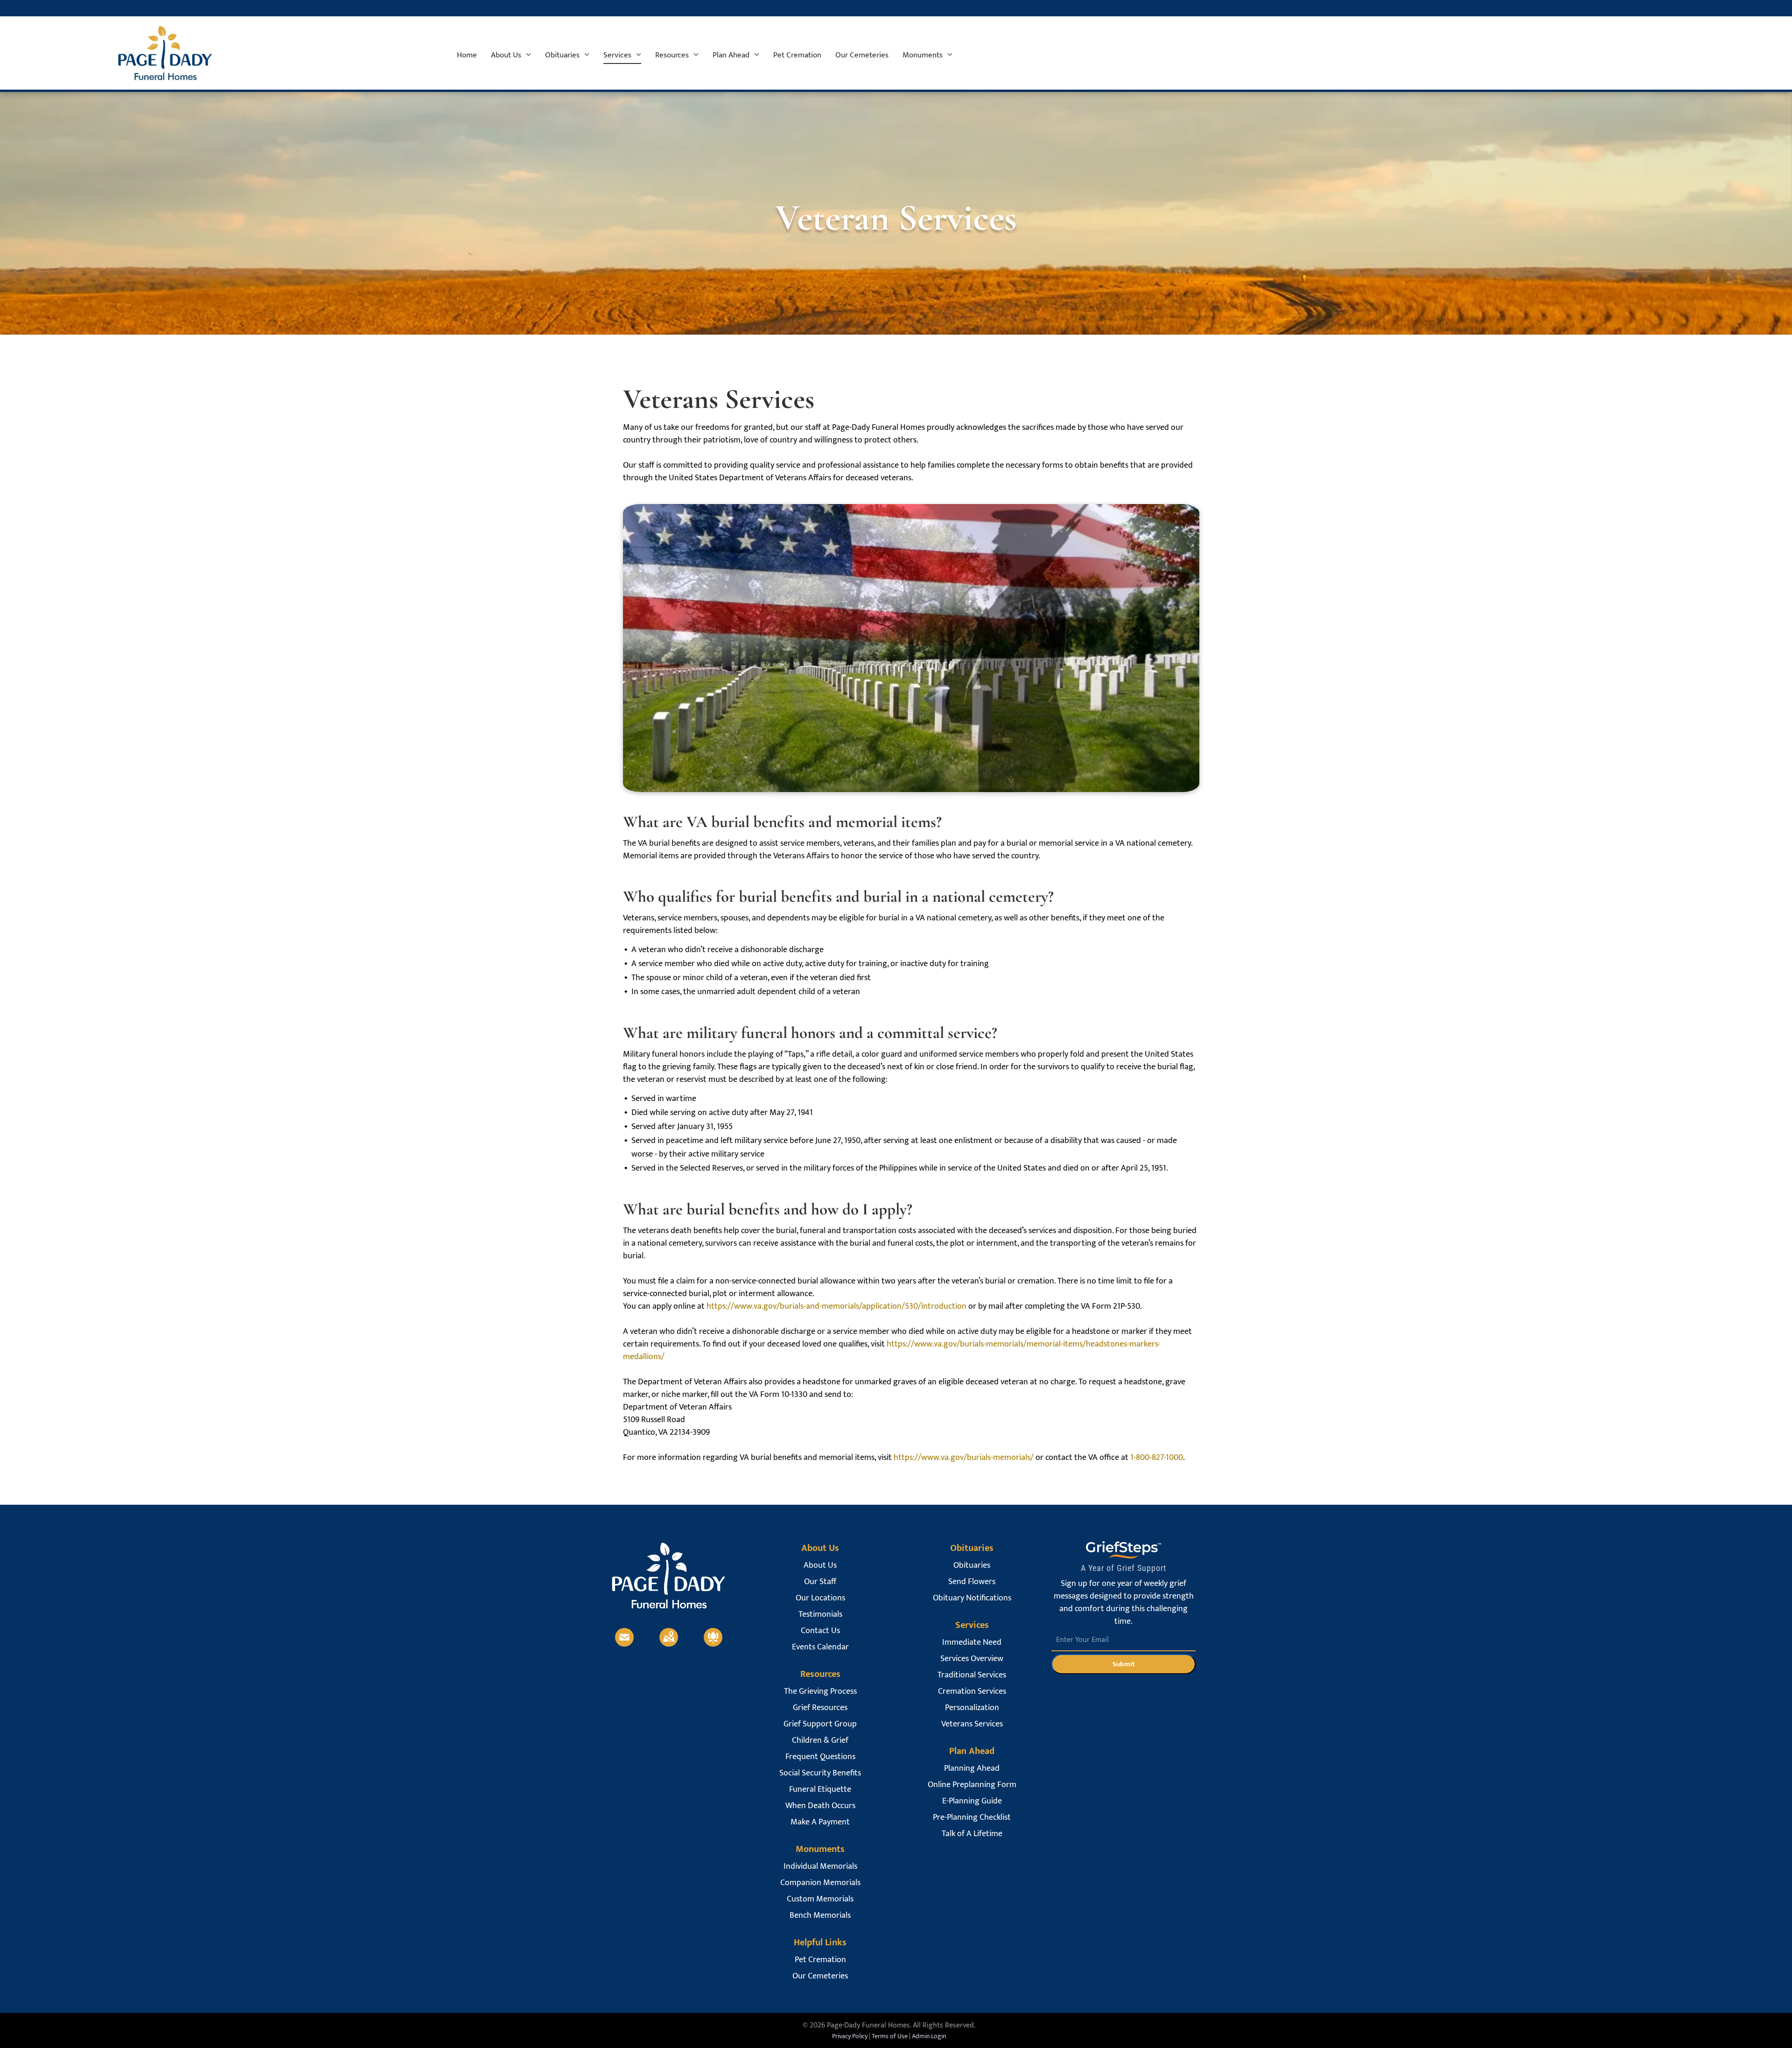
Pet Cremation (820, 1960)
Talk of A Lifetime (972, 1834)
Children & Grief (820, 1741)
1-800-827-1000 (1157, 1458)
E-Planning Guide (972, 1801)
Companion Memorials (820, 1883)
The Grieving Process (820, 1692)
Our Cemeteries (820, 1976)
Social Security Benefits (820, 1773)
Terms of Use (890, 2036)
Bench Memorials (820, 1916)
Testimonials (820, 1615)
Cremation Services (972, 1692)
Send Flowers (972, 1582)
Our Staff (820, 1582)
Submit (1124, 1664)
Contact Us (820, 1631)
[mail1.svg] (624, 1644)
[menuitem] (467, 55)
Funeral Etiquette (820, 1790)
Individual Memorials (820, 1867)
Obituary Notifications (972, 1598)
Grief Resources (820, 1708)
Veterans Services (972, 1724)
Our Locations (820, 1598)
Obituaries (972, 1566)
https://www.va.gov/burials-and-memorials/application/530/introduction (836, 1306)
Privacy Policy (850, 2036)
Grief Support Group (820, 1724)
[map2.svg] (669, 1644)
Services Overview (972, 1659)
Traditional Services (972, 1675)
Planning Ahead (972, 1769)
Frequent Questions (820, 1757)
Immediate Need (972, 1643)
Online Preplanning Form (972, 1785)
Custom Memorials (820, 1899)
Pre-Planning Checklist (972, 1818)
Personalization (972, 1708)
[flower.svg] (713, 1644)
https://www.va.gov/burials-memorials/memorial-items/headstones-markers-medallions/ (892, 1350)
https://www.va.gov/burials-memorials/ (964, 1458)
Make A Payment (820, 1822)
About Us (820, 1566)
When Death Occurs (820, 1806)
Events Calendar (820, 1647)
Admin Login (929, 2036)
